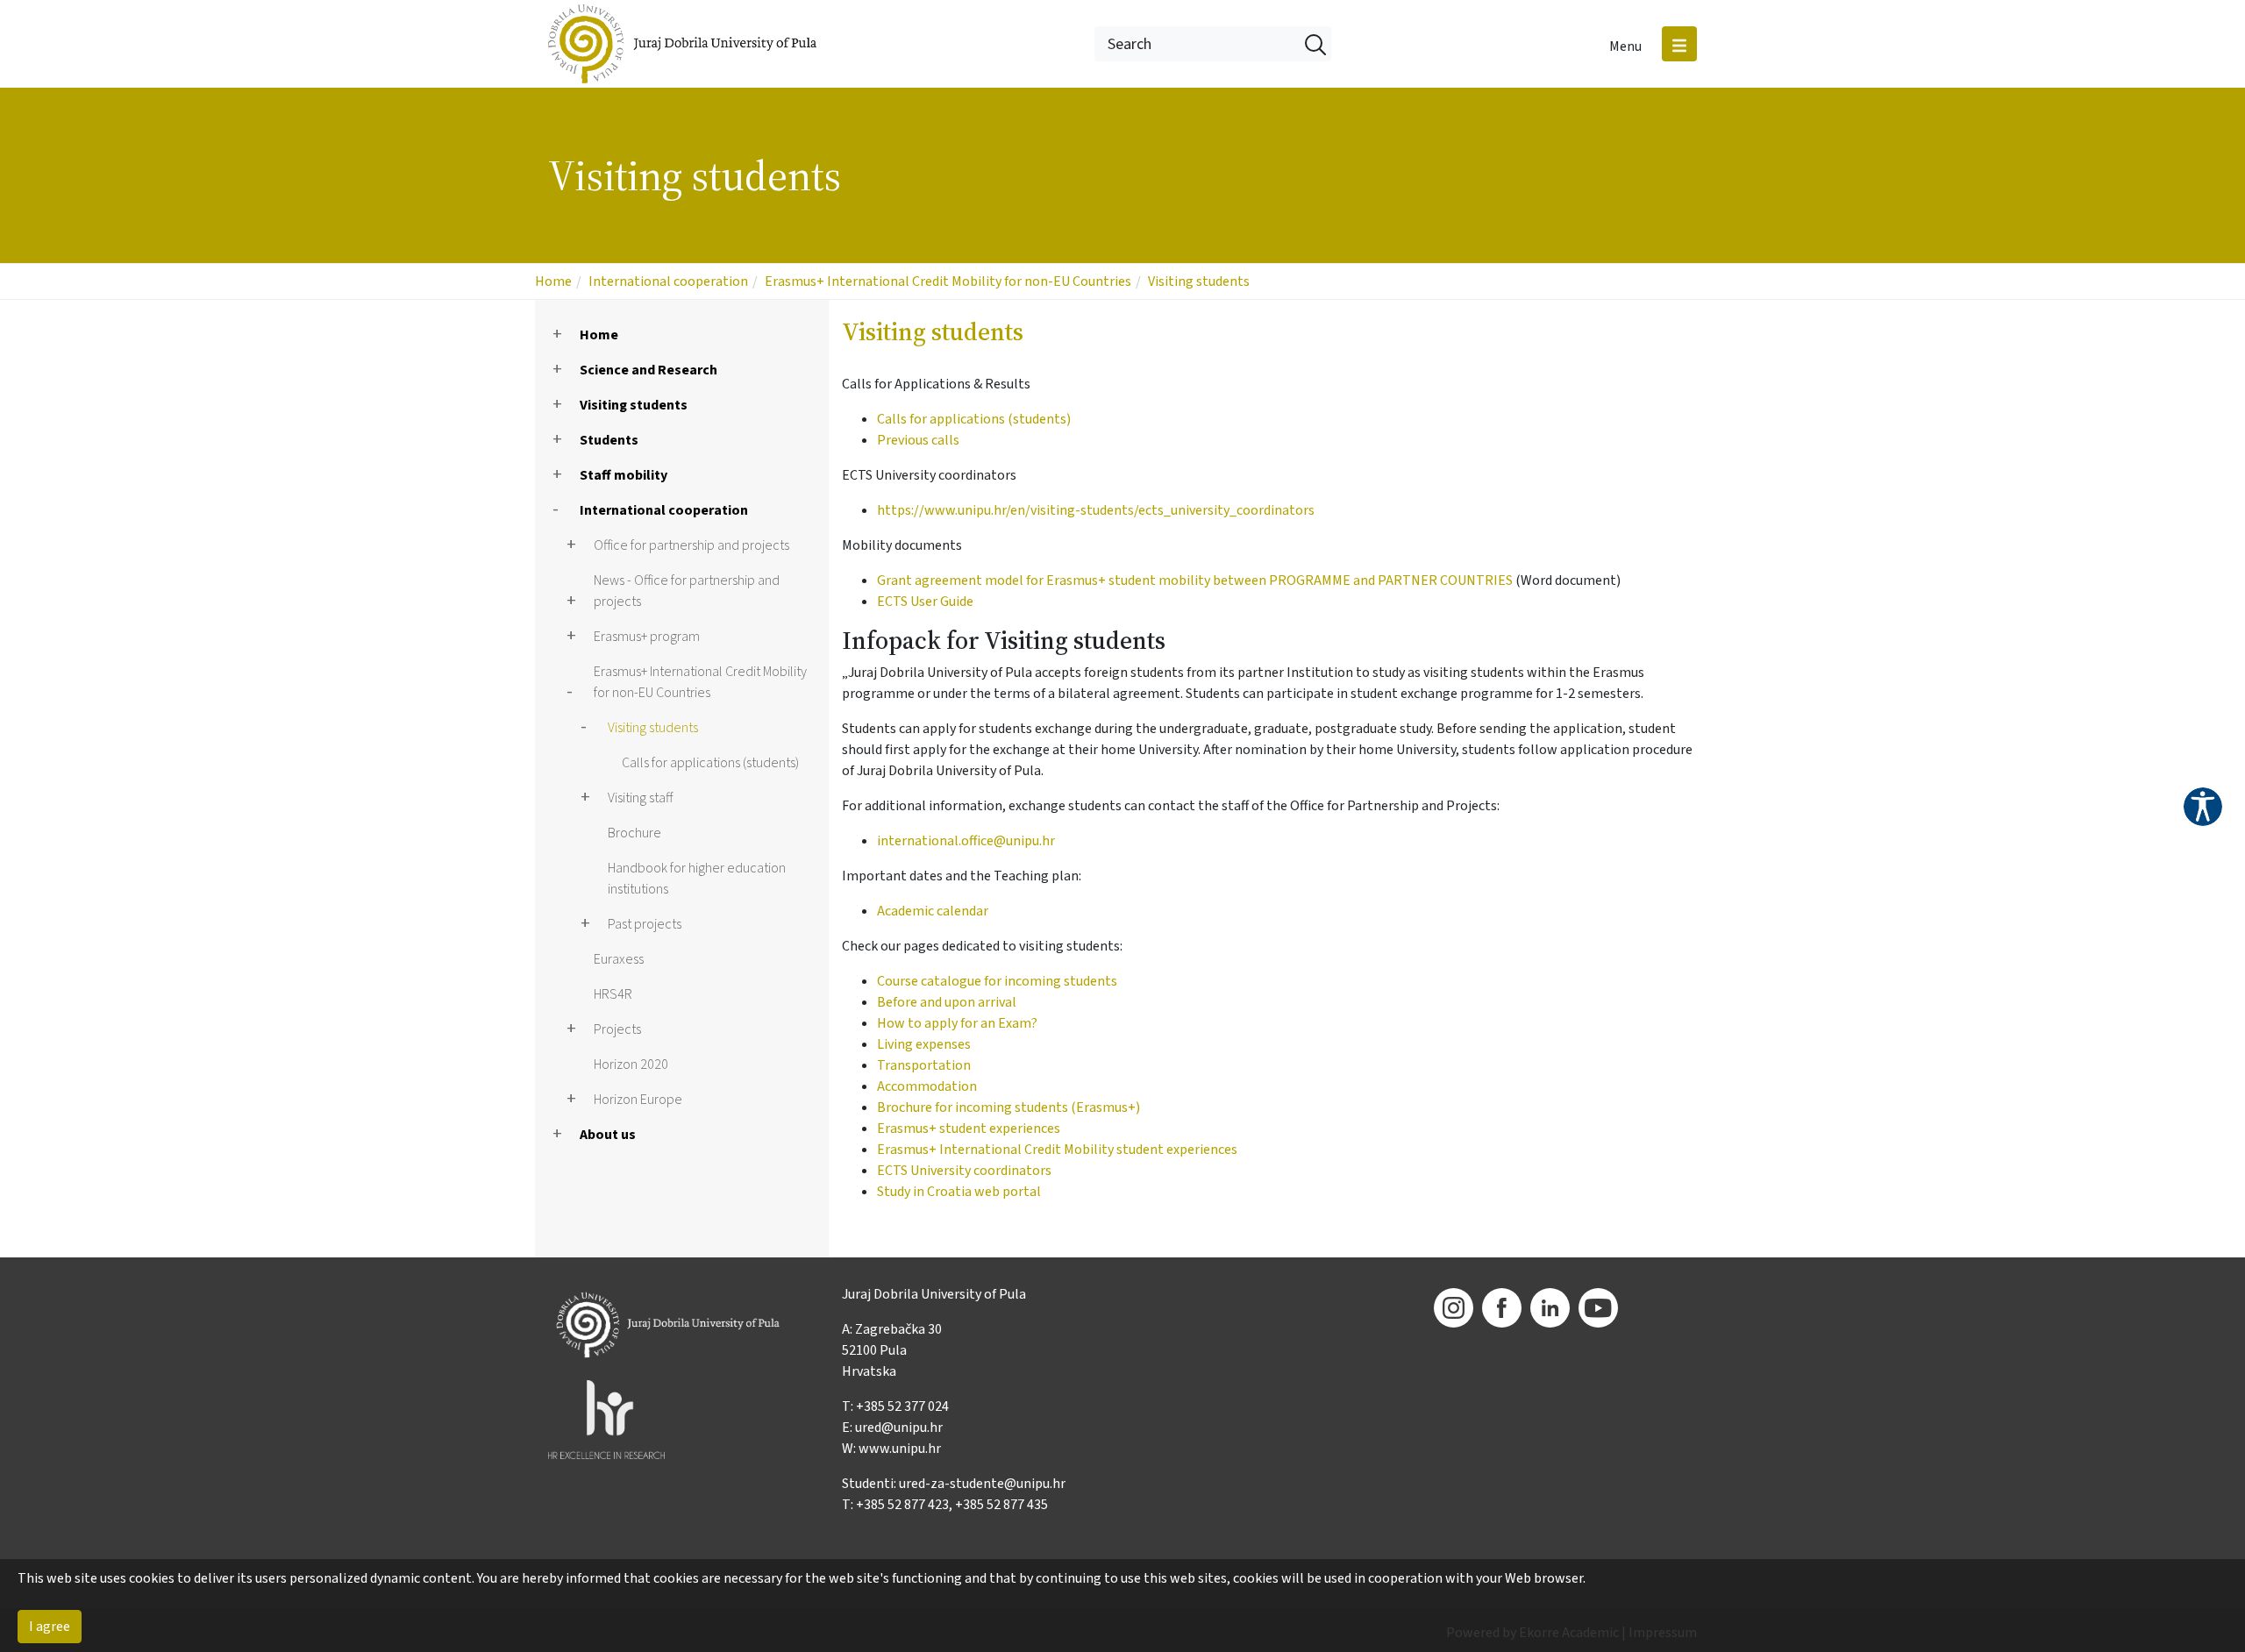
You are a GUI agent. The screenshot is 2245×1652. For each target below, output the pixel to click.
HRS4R (613, 994)
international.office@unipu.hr (966, 841)
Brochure (634, 833)
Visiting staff (640, 798)
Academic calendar (933, 911)
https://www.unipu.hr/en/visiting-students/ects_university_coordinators (1096, 510)
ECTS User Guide (925, 602)
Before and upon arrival (947, 1002)
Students (609, 440)
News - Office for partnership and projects (687, 591)
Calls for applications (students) (710, 763)
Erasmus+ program (647, 637)
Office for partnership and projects (691, 545)
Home (553, 281)
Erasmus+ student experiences (969, 1129)
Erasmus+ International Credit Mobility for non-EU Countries (948, 281)
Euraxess (619, 959)
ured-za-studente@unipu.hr (982, 1484)
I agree (50, 1627)
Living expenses (924, 1044)
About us (608, 1135)
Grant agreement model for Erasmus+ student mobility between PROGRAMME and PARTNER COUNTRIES (1195, 580)
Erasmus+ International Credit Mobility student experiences (1057, 1150)
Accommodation (927, 1086)
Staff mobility (624, 475)
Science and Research (649, 370)
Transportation (924, 1065)
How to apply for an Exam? (957, 1023)
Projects (617, 1029)
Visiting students (1199, 281)
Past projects (645, 924)
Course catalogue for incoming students (997, 981)
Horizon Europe (638, 1100)
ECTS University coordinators (964, 1171)
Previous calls (918, 440)
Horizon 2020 (631, 1065)
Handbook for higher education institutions (697, 879)
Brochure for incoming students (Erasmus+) (1008, 1107)
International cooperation (668, 281)
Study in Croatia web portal (959, 1192)
